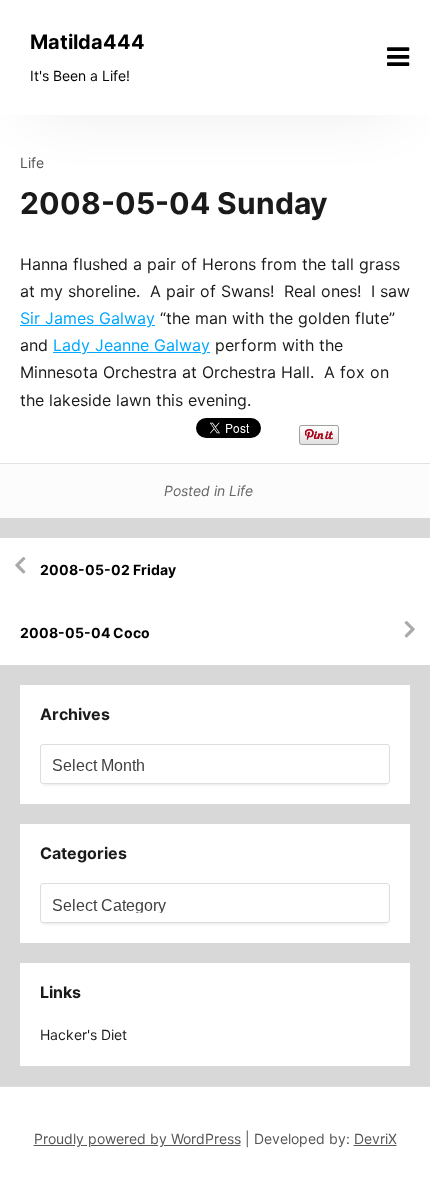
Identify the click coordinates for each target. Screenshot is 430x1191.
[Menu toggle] (398, 57)
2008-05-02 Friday (108, 569)
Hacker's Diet (83, 1034)
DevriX (375, 1138)
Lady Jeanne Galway (131, 345)
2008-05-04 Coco (85, 632)
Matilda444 (87, 42)
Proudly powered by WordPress (137, 1138)
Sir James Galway (87, 318)
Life (32, 162)
